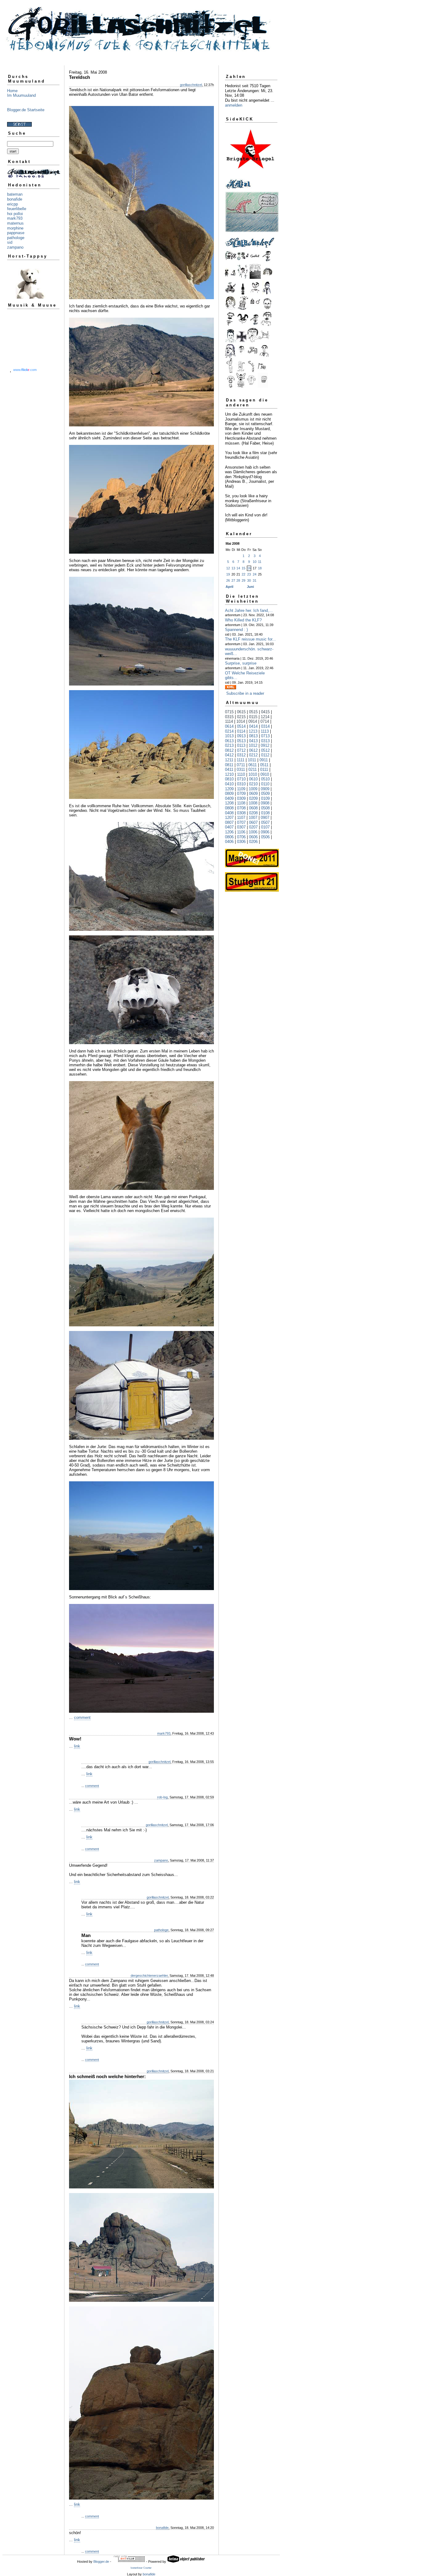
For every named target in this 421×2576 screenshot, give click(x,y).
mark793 (15, 218)
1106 (241, 832)
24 (255, 574)
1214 (265, 717)
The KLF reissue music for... (250, 639)
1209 (229, 789)
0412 (229, 755)
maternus (15, 223)
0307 (241, 827)
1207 (229, 818)
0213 (229, 745)
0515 (253, 712)
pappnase (16, 233)
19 (228, 574)
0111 (264, 769)
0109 (265, 798)
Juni (250, 587)
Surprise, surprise (241, 663)
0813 (253, 736)
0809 (229, 794)
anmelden (234, 105)
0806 (229, 837)
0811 (229, 765)
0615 (241, 712)
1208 (229, 803)
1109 (241, 789)
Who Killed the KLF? (243, 620)
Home (12, 91)
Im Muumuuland (21, 95)
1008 (253, 803)
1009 (253, 789)
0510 (265, 779)
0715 (229, 712)
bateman (15, 194)
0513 (241, 741)
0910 (265, 774)
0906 (265, 832)
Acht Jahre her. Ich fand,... (249, 610)
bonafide (15, 199)
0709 (241, 794)
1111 (241, 760)
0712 (241, 750)
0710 (241, 779)
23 (249, 574)
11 (260, 562)
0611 (253, 765)
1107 (241, 818)
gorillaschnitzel (191, 85)
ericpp (12, 204)
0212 (253, 755)
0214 (229, 731)
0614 (229, 726)
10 (255, 562)
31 (255, 580)
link (77, 1746)
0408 (229, 813)
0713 (265, 736)
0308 (241, 813)
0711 (241, 765)
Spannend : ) (236, 630)
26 (228, 580)
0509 (265, 794)
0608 (253, 808)
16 (249, 568)
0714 (265, 721)
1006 (253, 832)
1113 (265, 731)
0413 (253, 741)
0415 (265, 712)
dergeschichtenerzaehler (149, 1976)
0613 (229, 741)
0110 (265, 784)
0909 (265, 789)
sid (10, 242)
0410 (229, 784)
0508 (265, 808)
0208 (253, 813)
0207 (253, 827)
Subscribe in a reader (245, 693)
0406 (229, 842)
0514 (241, 726)
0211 (253, 769)
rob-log (162, 1797)
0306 (241, 842)
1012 (253, 745)
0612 (253, 750)
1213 (253, 731)
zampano (15, 247)
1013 (229, 736)
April (229, 587)
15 (243, 568)
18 (260, 568)
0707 (241, 822)
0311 (241, 769)
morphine (15, 228)
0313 (265, 741)
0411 (229, 769)
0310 (241, 784)
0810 (229, 779)
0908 (265, 803)
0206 (253, 842)
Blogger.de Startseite (26, 110)
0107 (265, 827)
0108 (265, 813)
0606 (253, 837)
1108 (241, 803)
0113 (241, 745)
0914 (253, 721)
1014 (241, 721)
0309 (241, 798)
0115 (253, 717)
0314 (265, 726)
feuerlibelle (17, 209)
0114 (241, 731)
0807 (229, 822)
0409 (229, 798)
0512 (265, 750)
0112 (265, 755)
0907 (265, 818)
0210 (253, 784)
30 (249, 580)
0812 (229, 750)
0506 (265, 837)
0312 (241, 755)
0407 (229, 827)
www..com (25, 370)
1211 (229, 760)
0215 (241, 717)
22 (243, 574)
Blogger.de (101, 2562)
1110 (241, 774)
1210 (229, 774)
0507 (265, 822)
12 (228, 568)
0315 (229, 717)
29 (243, 580)
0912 (265, 745)
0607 (253, 822)
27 (233, 580)
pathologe (16, 238)
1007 (253, 818)
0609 (253, 794)
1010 (253, 774)
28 (238, 580)
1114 (229, 721)
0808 (229, 808)
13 (233, 568)
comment (82, 1717)
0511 (264, 765)
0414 (253, 726)
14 (238, 568)
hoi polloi (15, 214)
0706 (241, 837)
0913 (241, 736)
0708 (241, 808)
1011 (252, 760)
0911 (264, 760)
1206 (229, 832)
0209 (253, 798)
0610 (253, 779)
